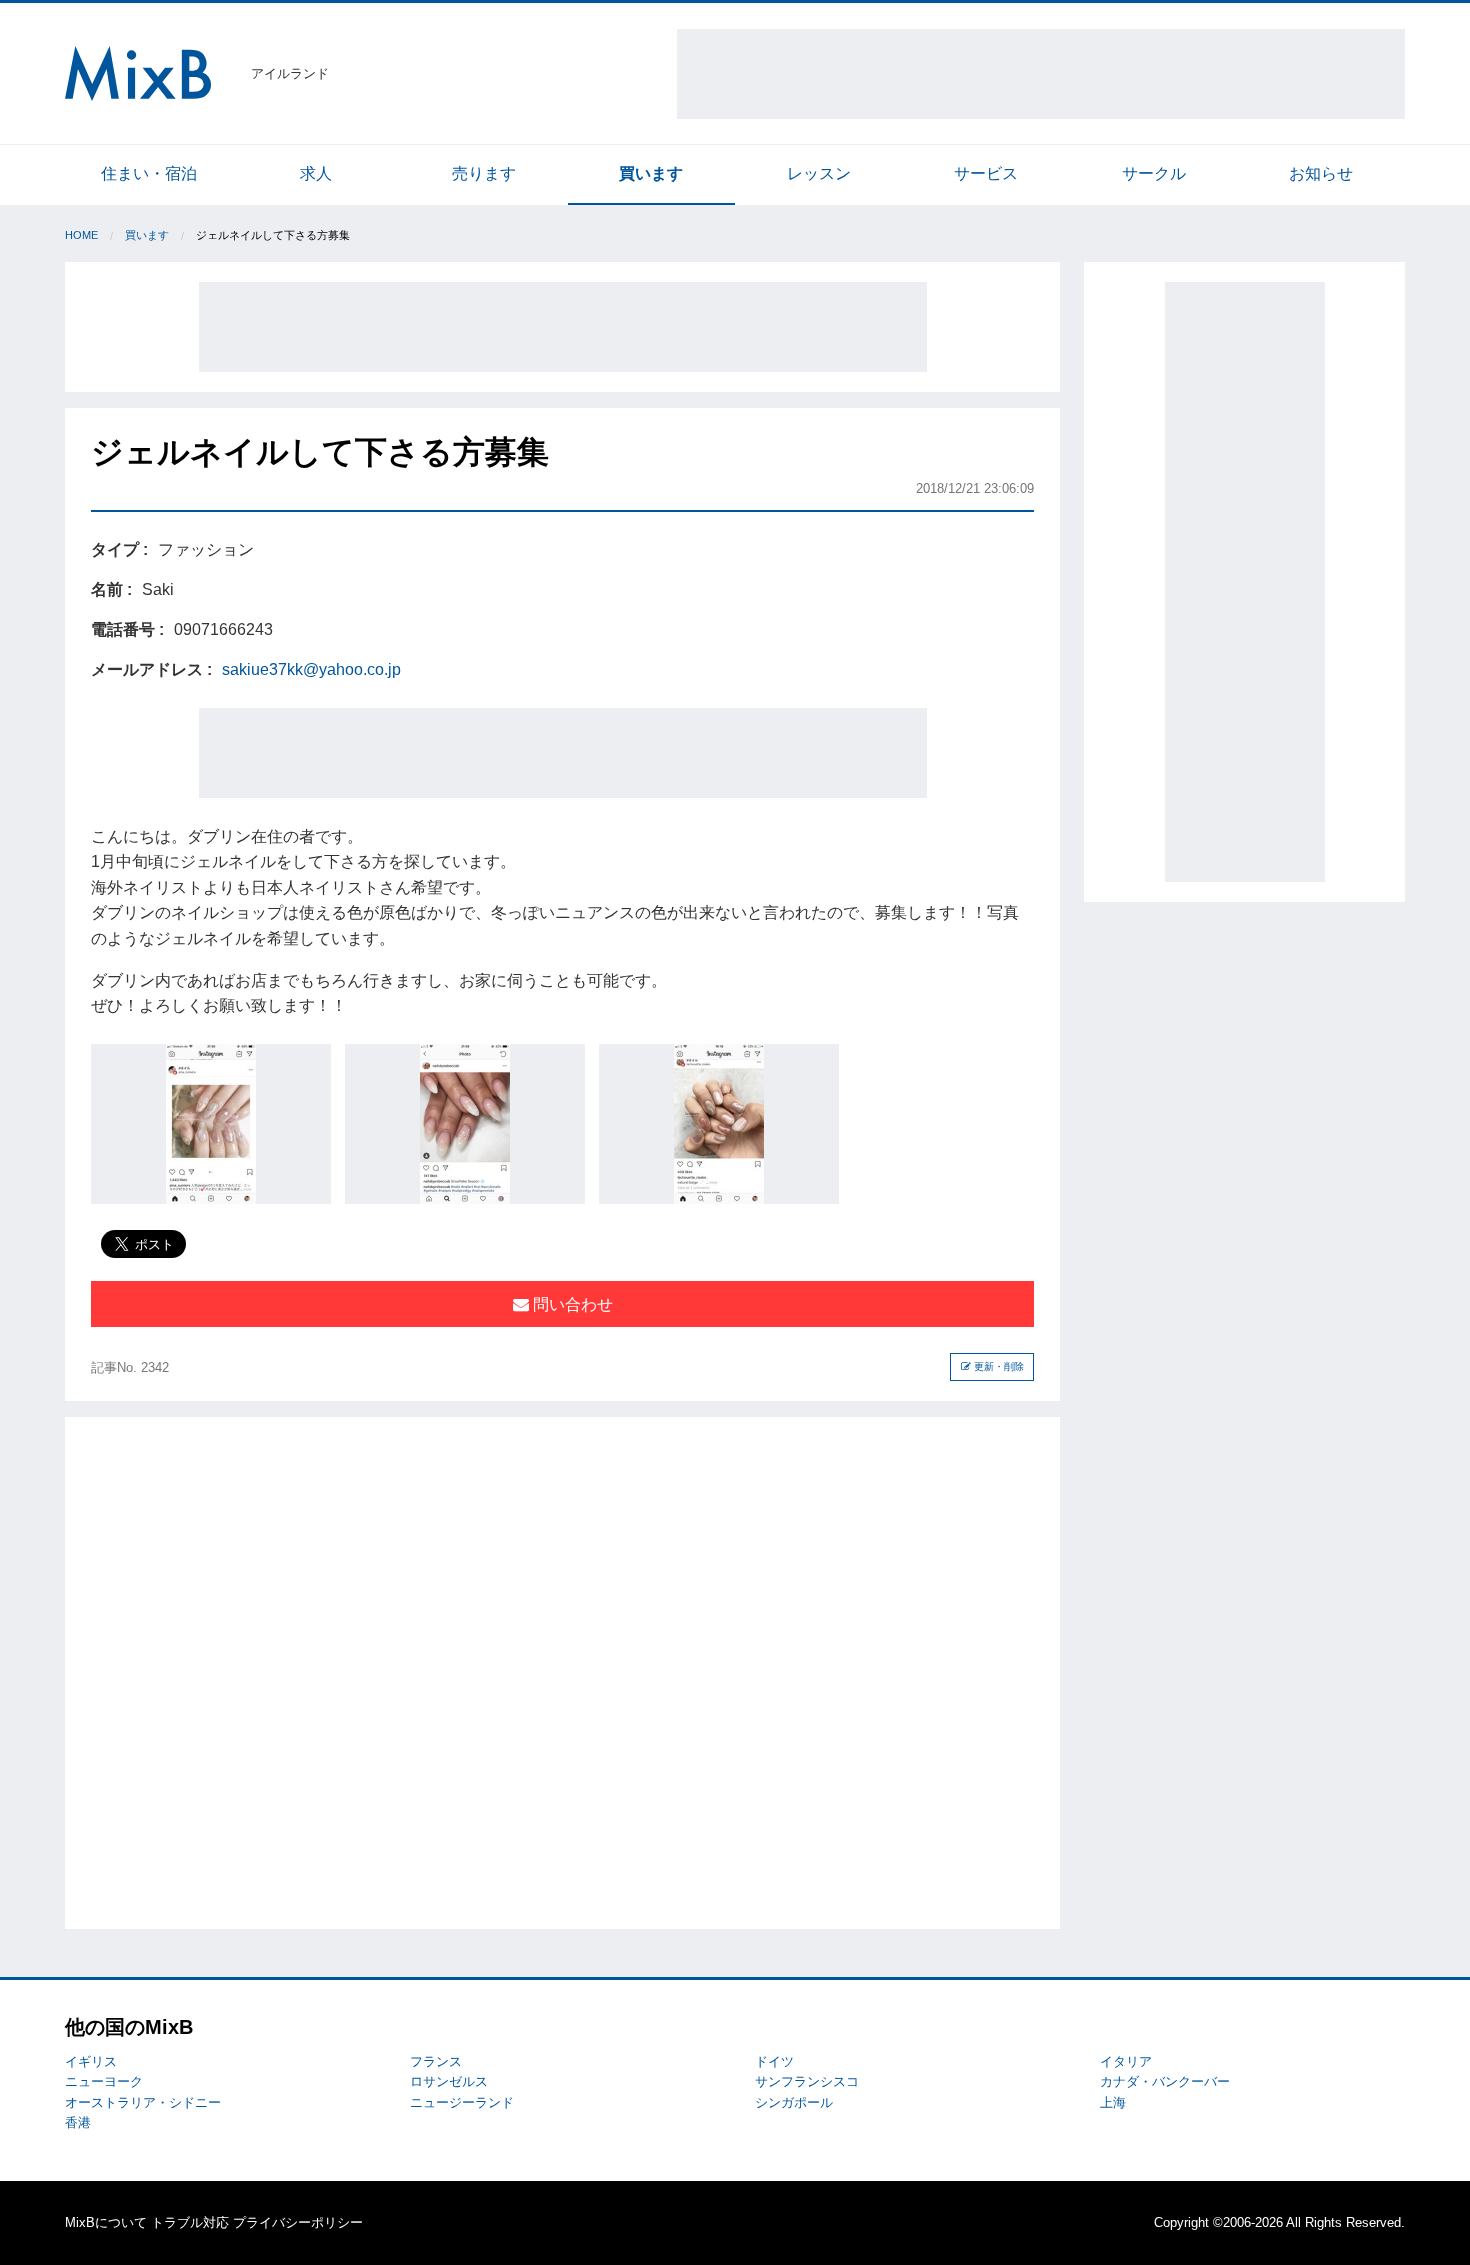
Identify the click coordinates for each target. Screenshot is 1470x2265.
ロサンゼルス (449, 2081)
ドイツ (774, 2061)
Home (81, 235)
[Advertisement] (1041, 74)
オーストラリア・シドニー (143, 2102)
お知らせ (1321, 173)
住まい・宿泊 (149, 173)
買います (651, 173)
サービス (986, 173)
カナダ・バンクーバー (1165, 2081)
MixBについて (106, 2222)
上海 (1113, 2102)
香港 (78, 2122)
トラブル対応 (190, 2222)
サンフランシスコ (807, 2081)
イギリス (91, 2061)
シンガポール (794, 2102)
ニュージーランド (462, 2102)
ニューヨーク (104, 2081)
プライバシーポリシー (298, 2222)
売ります (484, 173)
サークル (1154, 173)
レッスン (819, 173)
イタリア (1126, 2061)
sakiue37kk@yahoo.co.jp (311, 669)
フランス (436, 2061)
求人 (316, 173)
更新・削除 (997, 1366)
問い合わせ (571, 1304)
